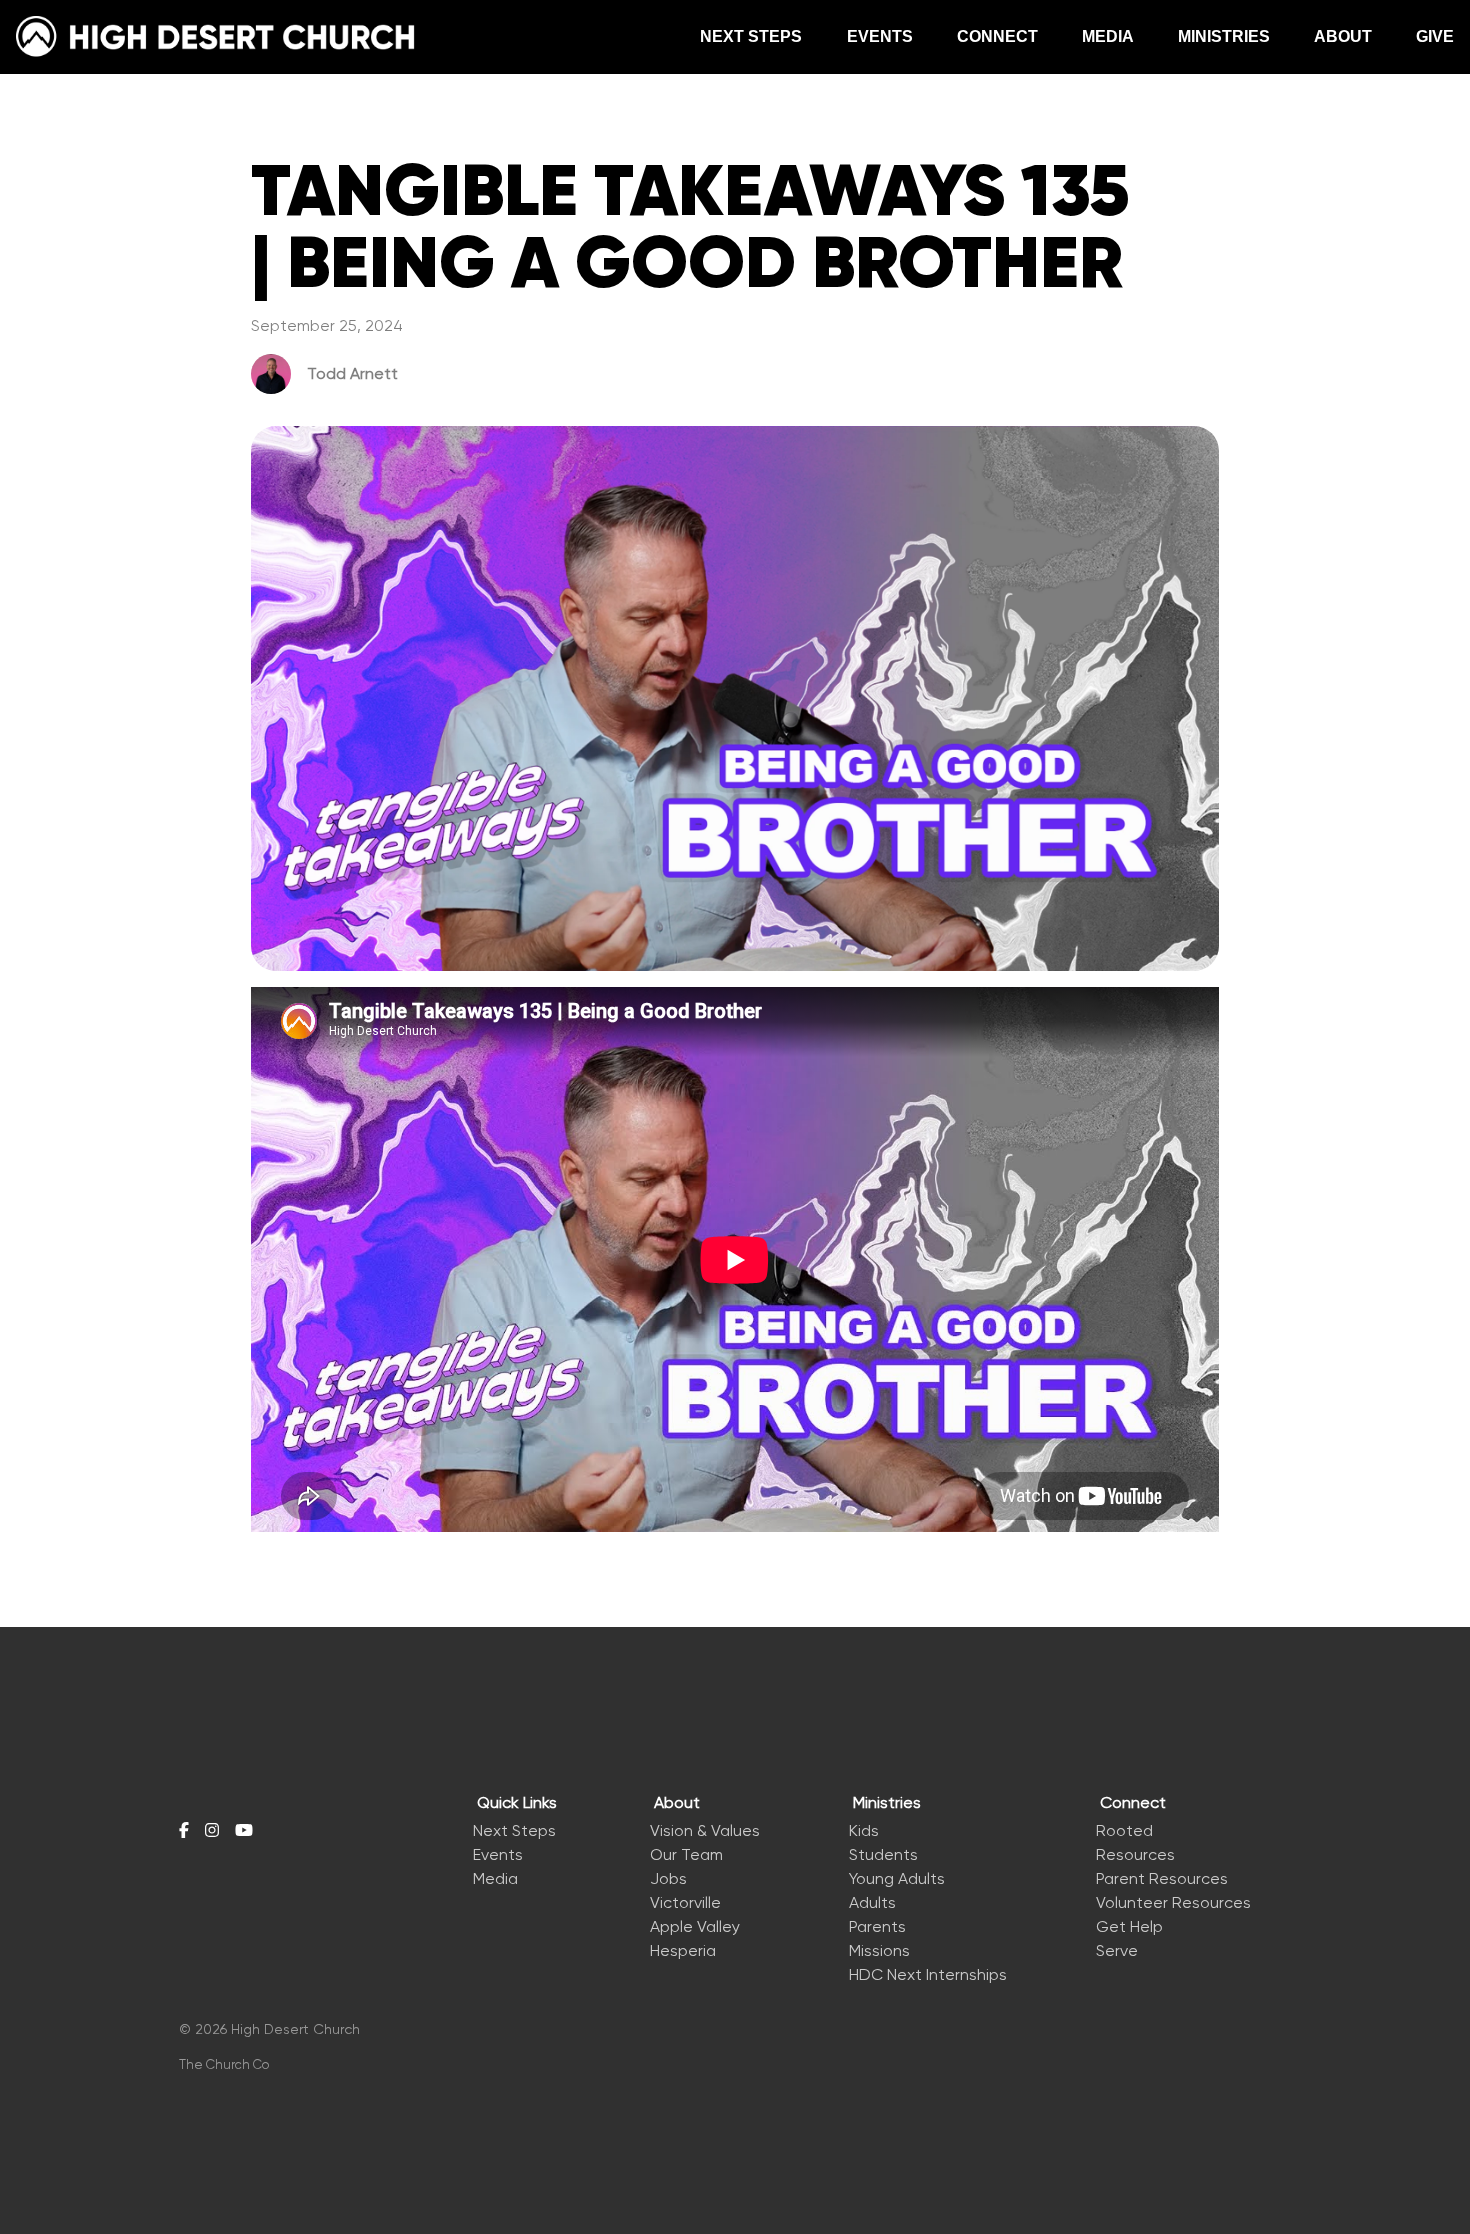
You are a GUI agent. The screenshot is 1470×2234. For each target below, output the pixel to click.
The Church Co (224, 2064)
